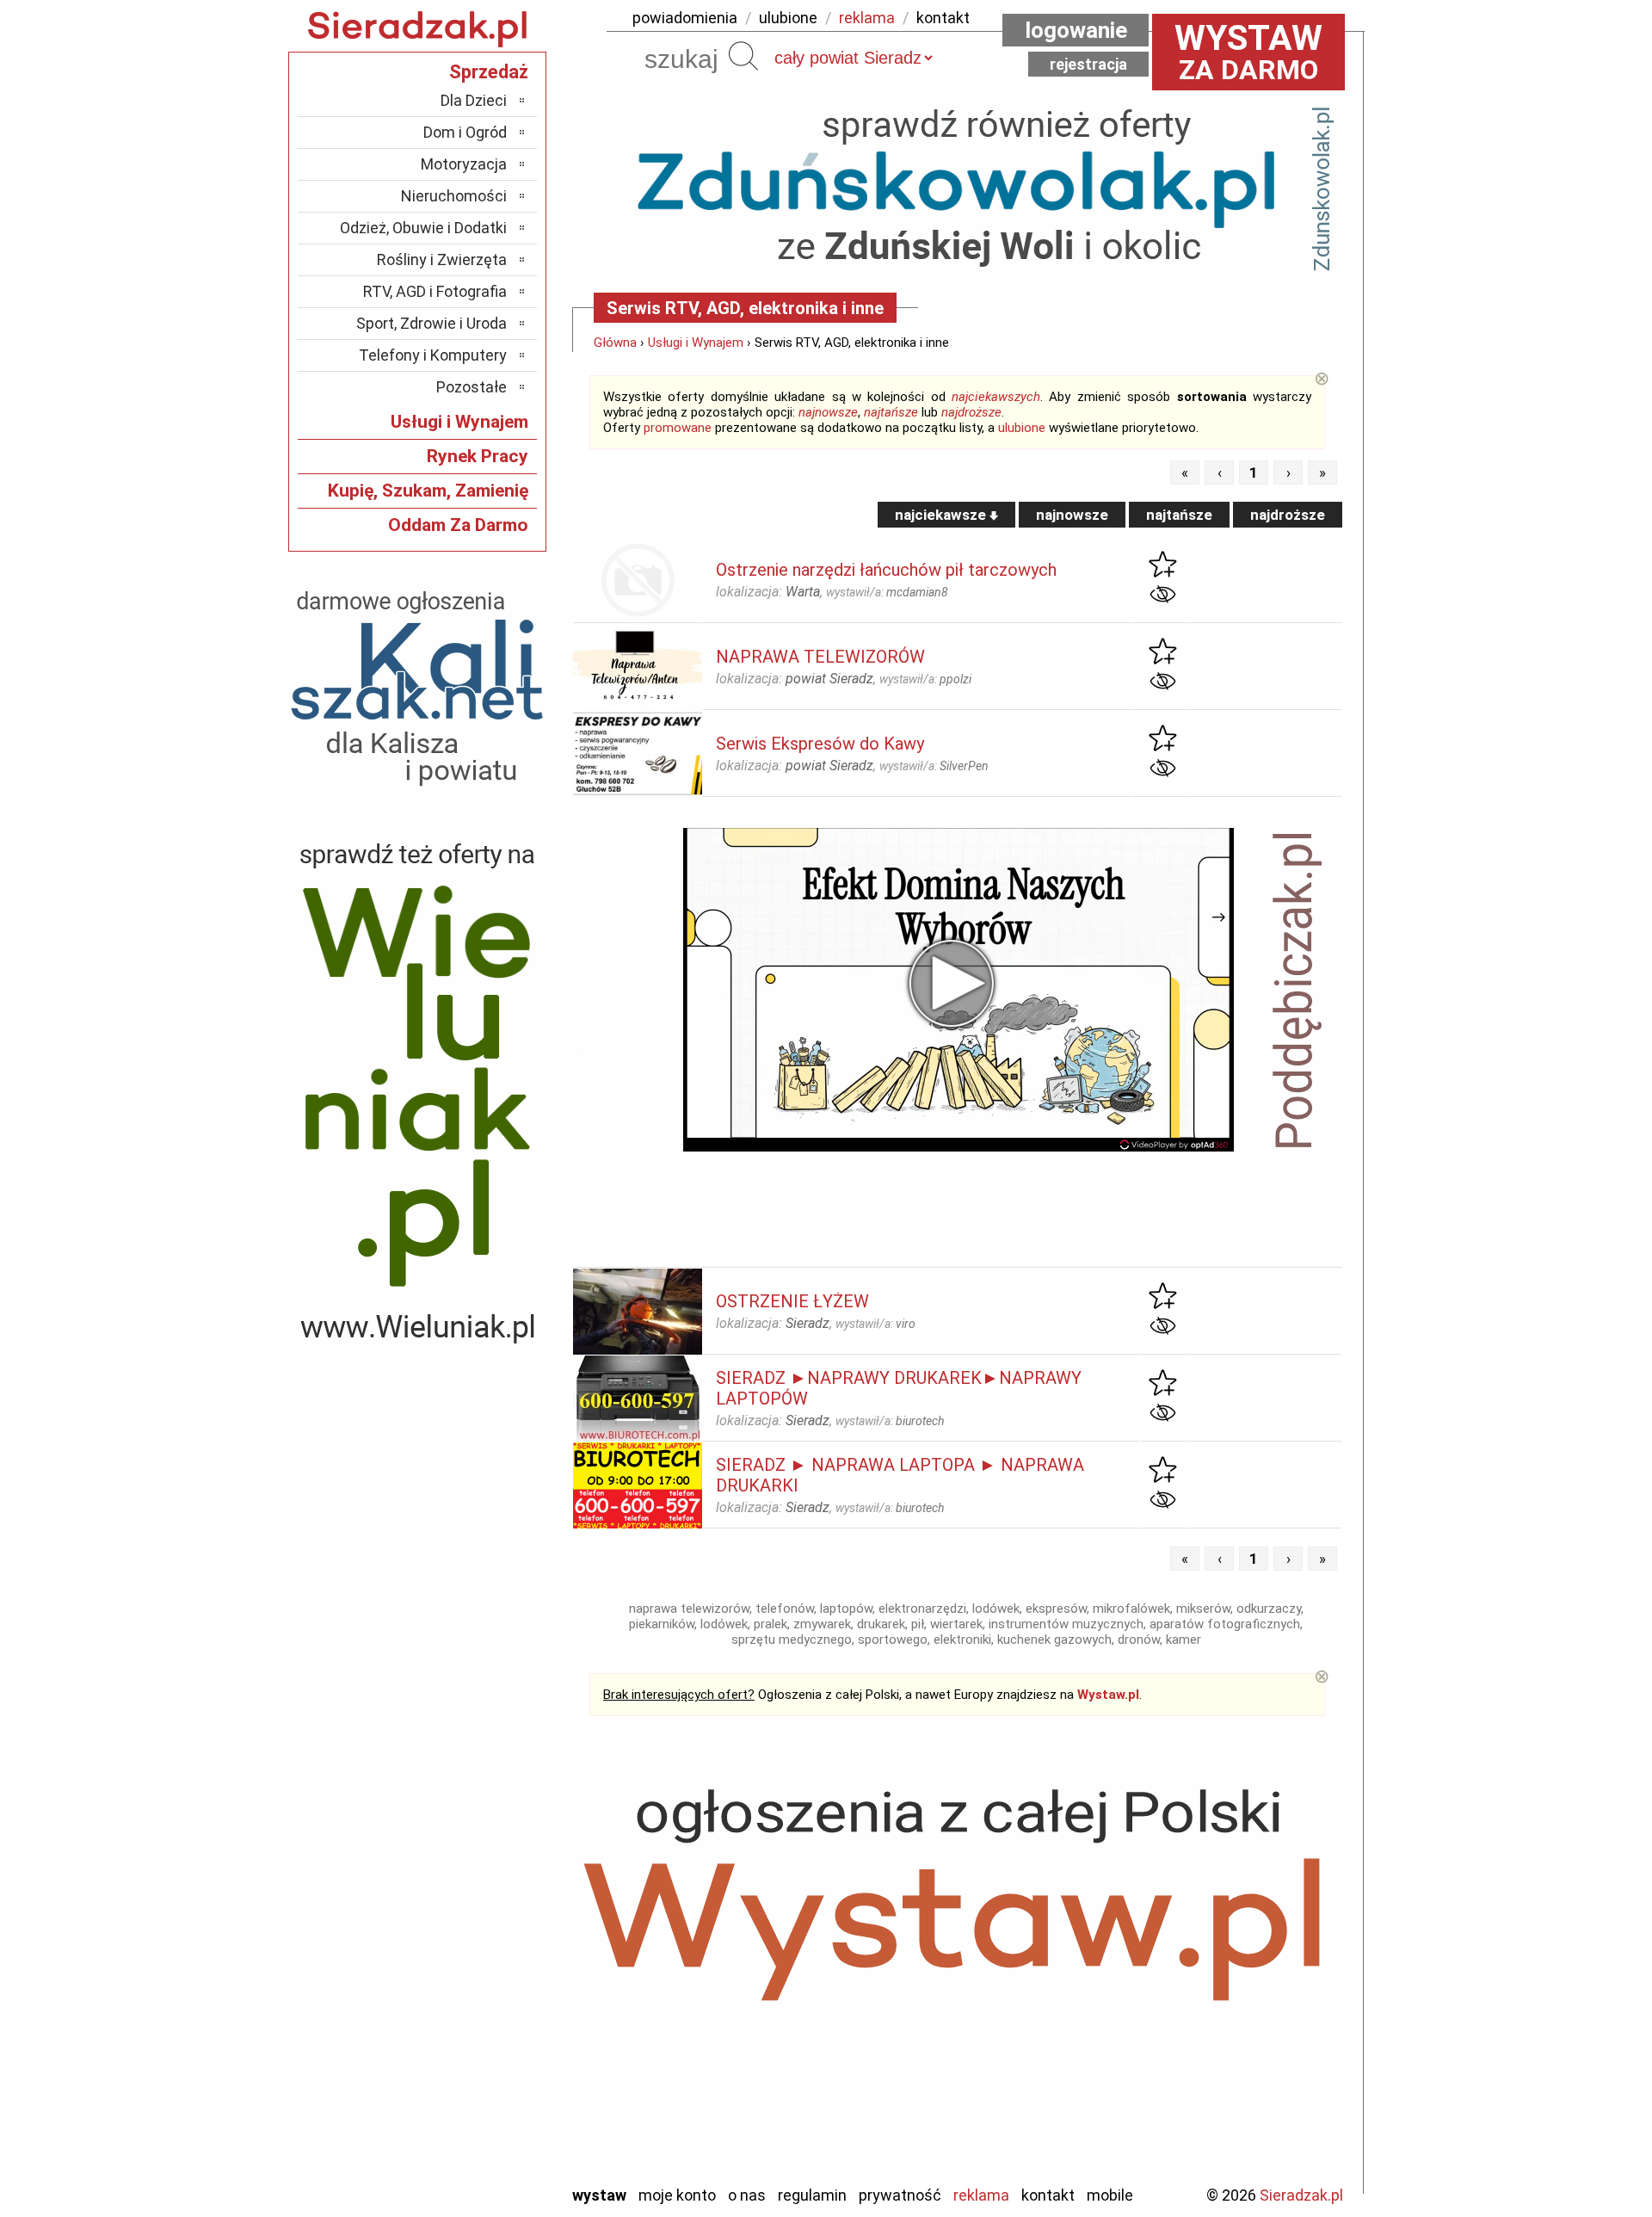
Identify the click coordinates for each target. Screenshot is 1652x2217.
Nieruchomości (454, 196)
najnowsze (828, 412)
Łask (492, 1914)
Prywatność (900, 2195)
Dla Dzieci (474, 100)
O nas (747, 2195)
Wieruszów (473, 2147)
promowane (678, 428)
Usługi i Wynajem (696, 343)
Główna (615, 343)
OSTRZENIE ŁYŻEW (792, 1301)
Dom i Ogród (465, 132)
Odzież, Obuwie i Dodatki (423, 228)
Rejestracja (1088, 64)
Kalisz (488, 1961)
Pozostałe (472, 387)
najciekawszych (996, 397)
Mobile (1110, 2195)
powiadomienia (685, 18)
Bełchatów (473, 1891)
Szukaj (743, 56)
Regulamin (812, 2195)
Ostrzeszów (469, 1984)
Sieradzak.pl (1301, 2195)
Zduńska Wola (464, 2170)
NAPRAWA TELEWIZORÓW (820, 657)
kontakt (943, 18)
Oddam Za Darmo (458, 525)
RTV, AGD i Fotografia (435, 291)
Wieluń (486, 2124)
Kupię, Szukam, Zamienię (428, 491)
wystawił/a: (887, 592)
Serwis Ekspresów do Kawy (820, 744)
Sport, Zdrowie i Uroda (431, 323)
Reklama (981, 2195)
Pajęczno (478, 2031)
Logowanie (1076, 30)
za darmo (1248, 52)
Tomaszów (473, 2077)
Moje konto (677, 2195)
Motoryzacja (464, 164)
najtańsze (891, 412)
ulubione (788, 18)
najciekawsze (942, 515)
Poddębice (473, 2054)
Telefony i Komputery (433, 355)
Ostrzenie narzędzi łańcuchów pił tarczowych (886, 570)
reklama (867, 18)
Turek (489, 2100)
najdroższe (971, 412)
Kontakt (1048, 2195)
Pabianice (477, 2007)
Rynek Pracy (478, 456)
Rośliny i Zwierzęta (442, 259)
